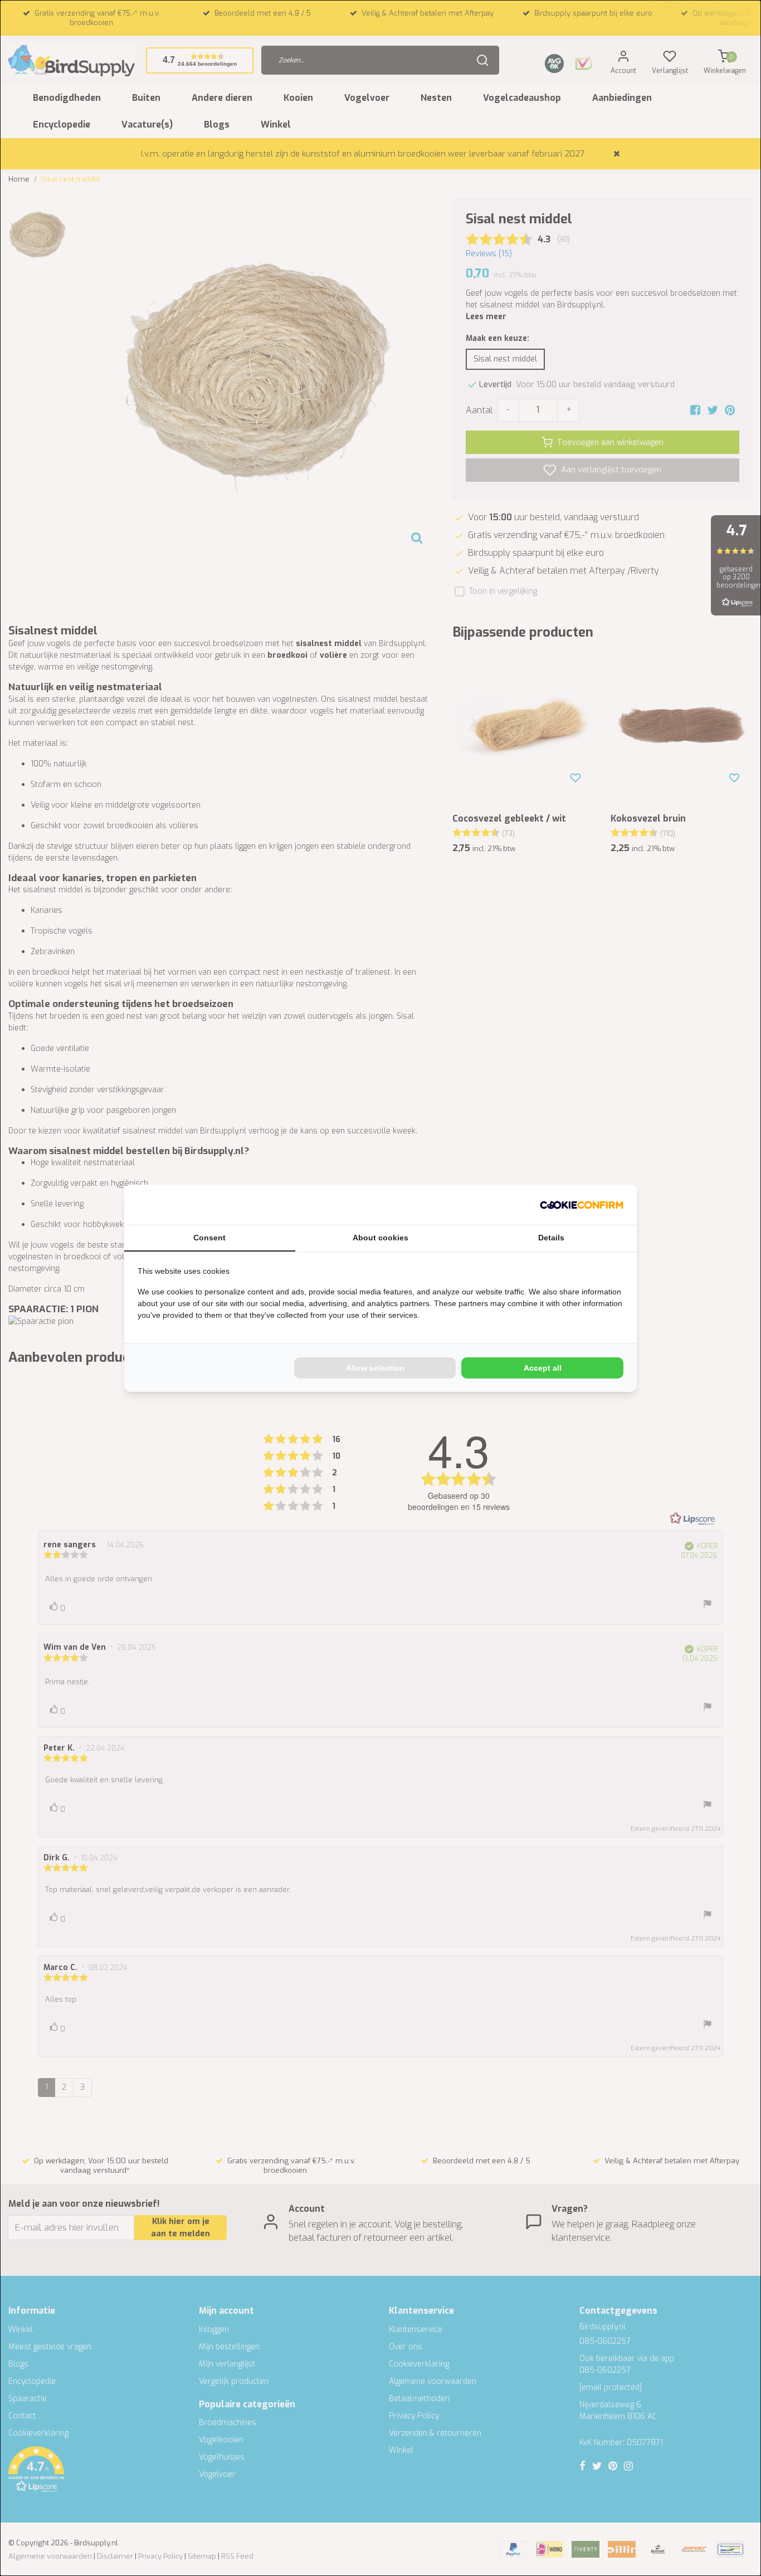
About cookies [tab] (380, 1238)
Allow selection (375, 1368)
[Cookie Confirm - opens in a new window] (582, 1205)
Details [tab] (551, 1238)
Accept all (543, 1368)
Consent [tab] (209, 1238)
